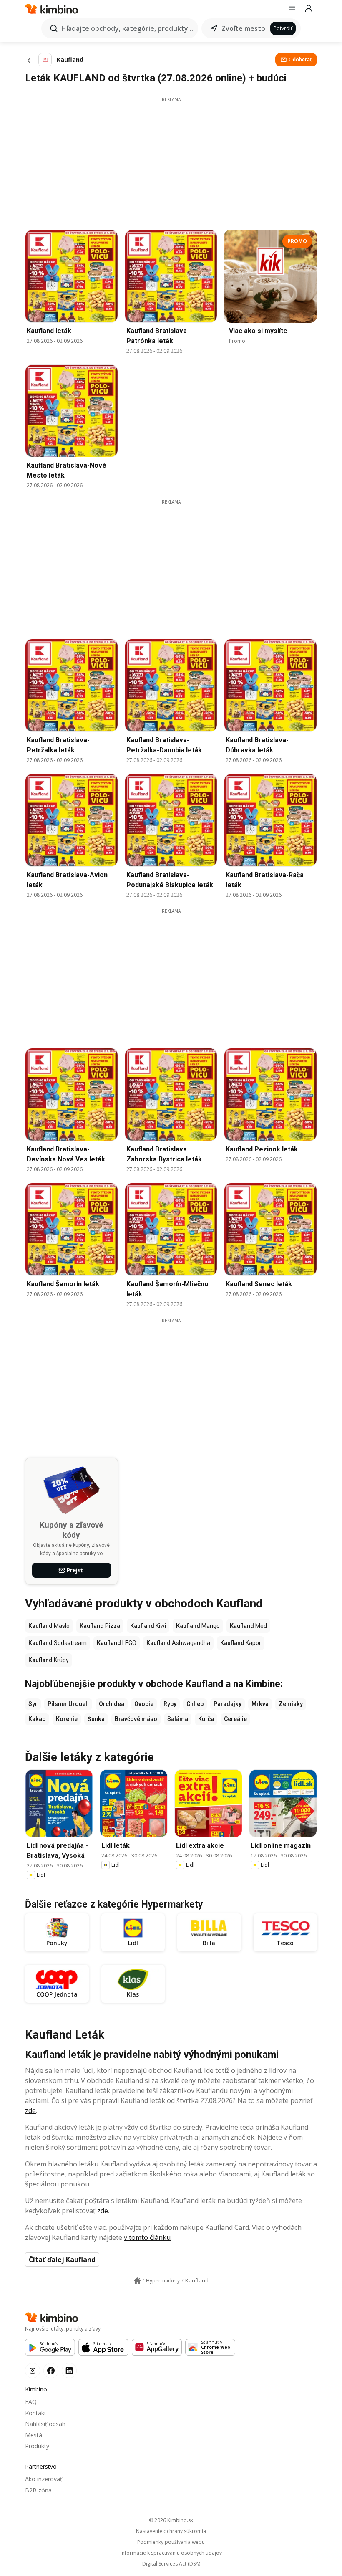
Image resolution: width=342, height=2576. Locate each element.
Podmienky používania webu (171, 2542)
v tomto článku (147, 2237)
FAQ (31, 2402)
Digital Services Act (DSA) (171, 2564)
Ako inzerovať (44, 2479)
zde (30, 2110)
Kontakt (36, 2413)
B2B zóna (38, 2490)
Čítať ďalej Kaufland (62, 2260)
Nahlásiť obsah (45, 2424)
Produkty (37, 2446)
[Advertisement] (171, 161)
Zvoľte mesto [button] (243, 28)
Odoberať (300, 59)
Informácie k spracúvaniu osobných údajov (171, 2553)
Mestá (34, 2435)
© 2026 (171, 2520)
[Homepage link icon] (137, 2281)
